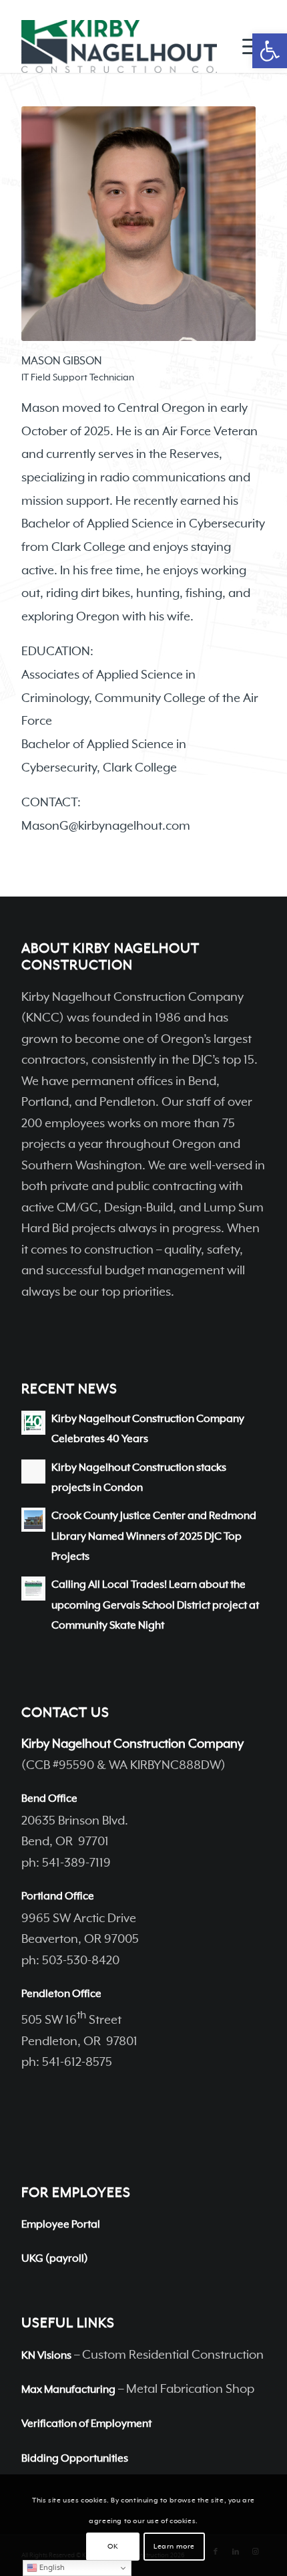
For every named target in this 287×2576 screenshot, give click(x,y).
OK (112, 2547)
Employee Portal (61, 2225)
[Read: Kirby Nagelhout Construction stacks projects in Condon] (33, 1472)
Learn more (174, 2547)
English (51, 2568)
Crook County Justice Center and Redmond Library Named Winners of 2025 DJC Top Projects (154, 1537)
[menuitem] (247, 46)
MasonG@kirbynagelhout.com (106, 826)
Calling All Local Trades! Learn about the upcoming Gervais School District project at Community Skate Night (155, 1606)
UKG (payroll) (55, 2259)
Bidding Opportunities (75, 2459)
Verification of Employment (86, 2424)
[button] (270, 51)
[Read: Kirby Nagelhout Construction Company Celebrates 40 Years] (33, 1423)
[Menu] (247, 46)
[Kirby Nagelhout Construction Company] (119, 46)
